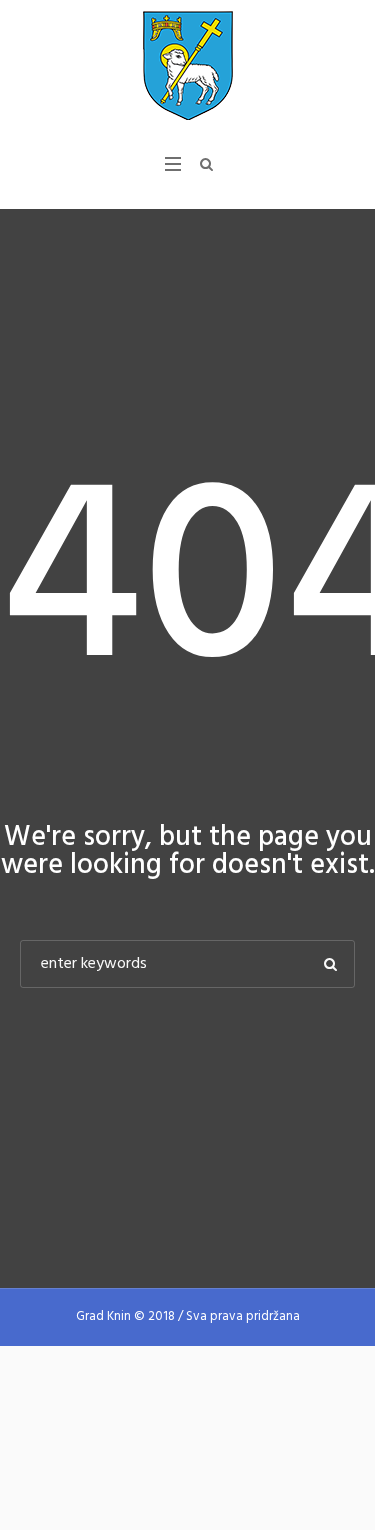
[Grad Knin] (188, 65)
